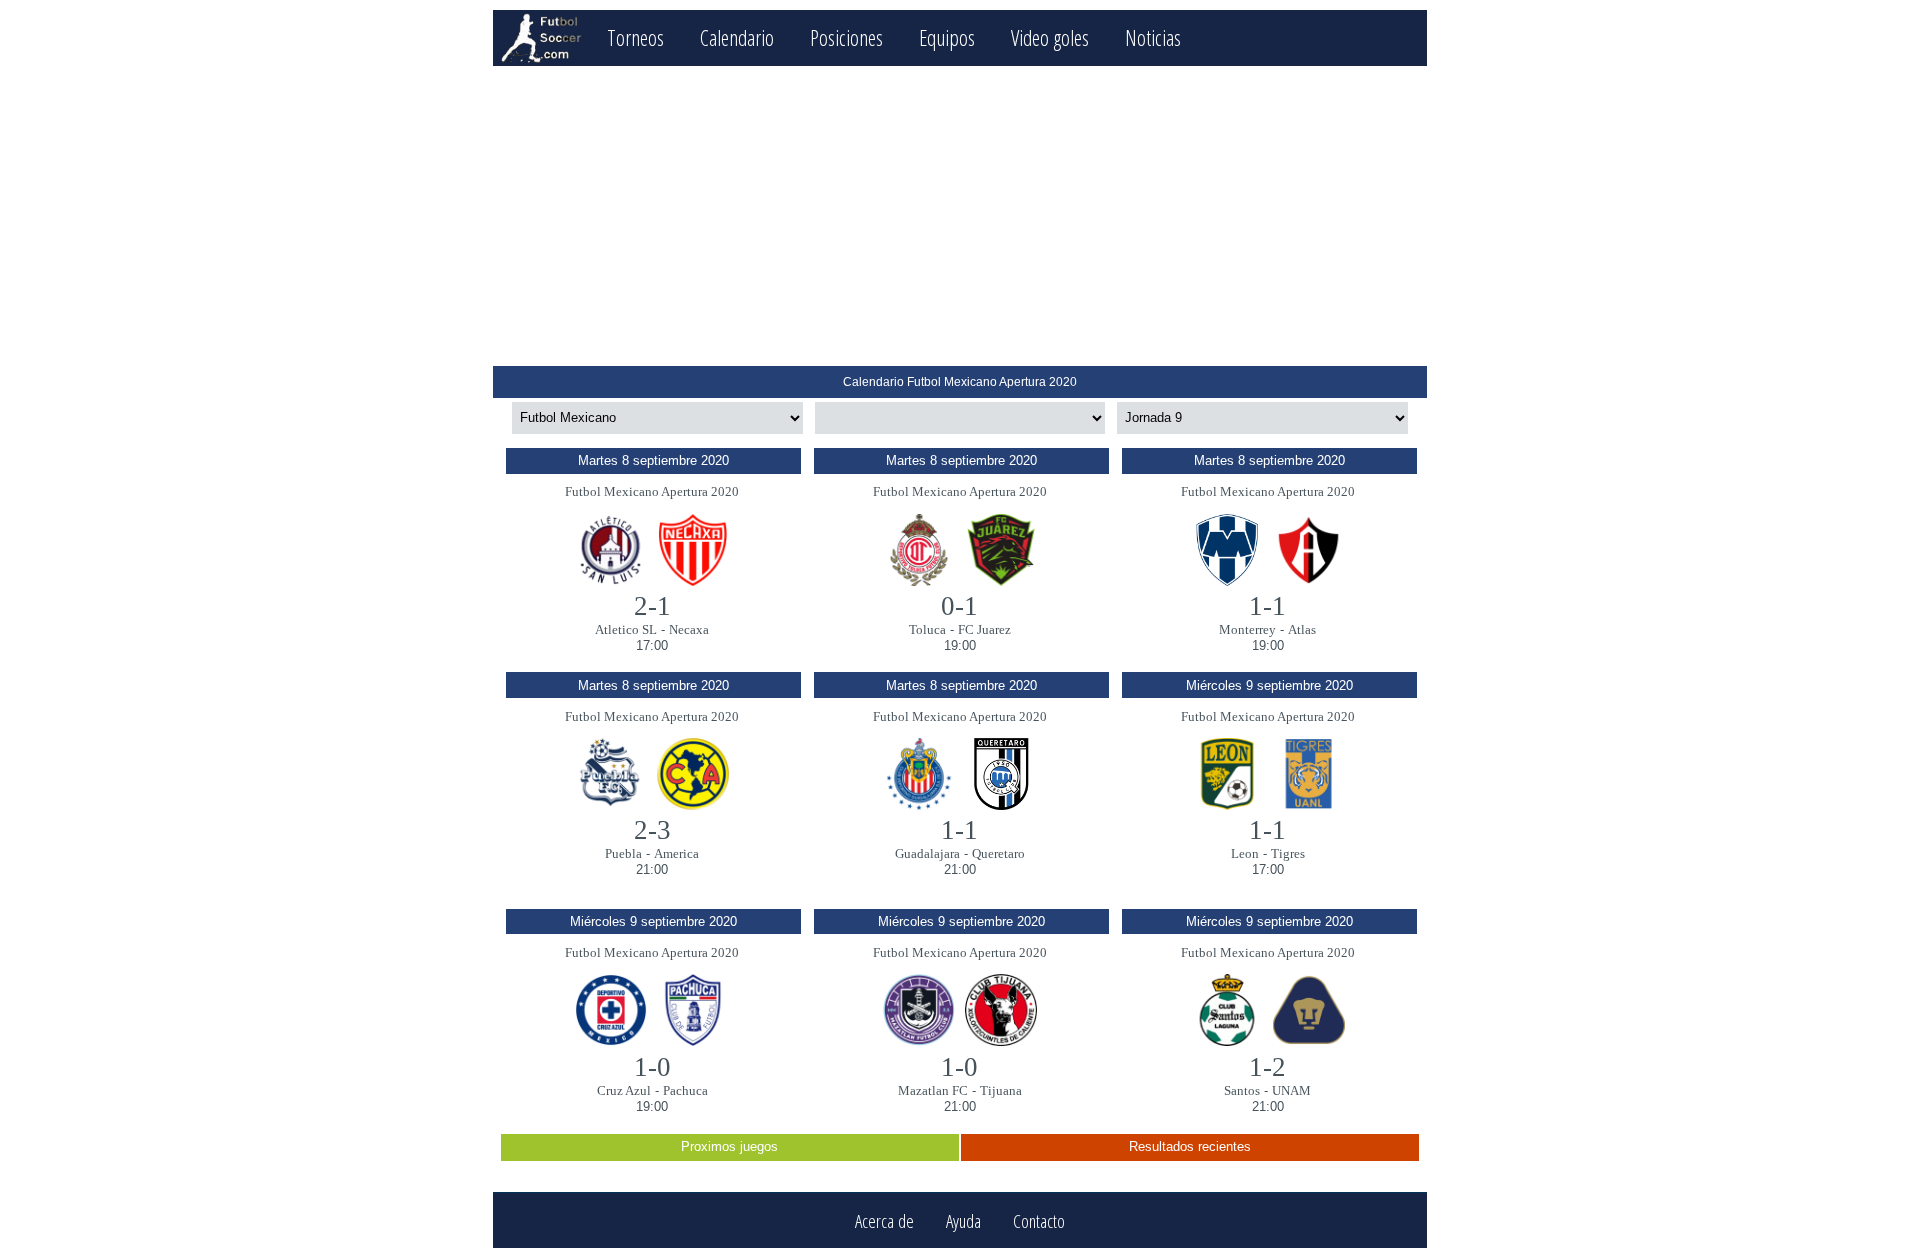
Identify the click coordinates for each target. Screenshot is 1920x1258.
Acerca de (884, 1220)
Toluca (927, 629)
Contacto (1039, 1220)
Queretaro (998, 853)
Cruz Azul (624, 1090)
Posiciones (846, 37)
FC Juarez (984, 629)
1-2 (1267, 1067)
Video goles (1050, 37)
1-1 (1267, 606)
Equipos (947, 37)
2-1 (652, 606)
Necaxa (689, 629)
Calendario (737, 37)
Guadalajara (927, 853)
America (676, 853)
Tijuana (1001, 1090)
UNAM (1291, 1090)
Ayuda (963, 1220)
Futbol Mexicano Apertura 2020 (652, 491)
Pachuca (685, 1090)
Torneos (635, 37)
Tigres (1288, 853)
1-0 (652, 1067)
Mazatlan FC (933, 1090)
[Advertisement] (959, 216)
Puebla (623, 853)
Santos (1242, 1090)
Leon (1245, 853)
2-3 (652, 830)
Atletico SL (626, 629)
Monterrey (1247, 629)
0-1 (959, 606)
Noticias (1153, 37)
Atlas (1302, 629)
